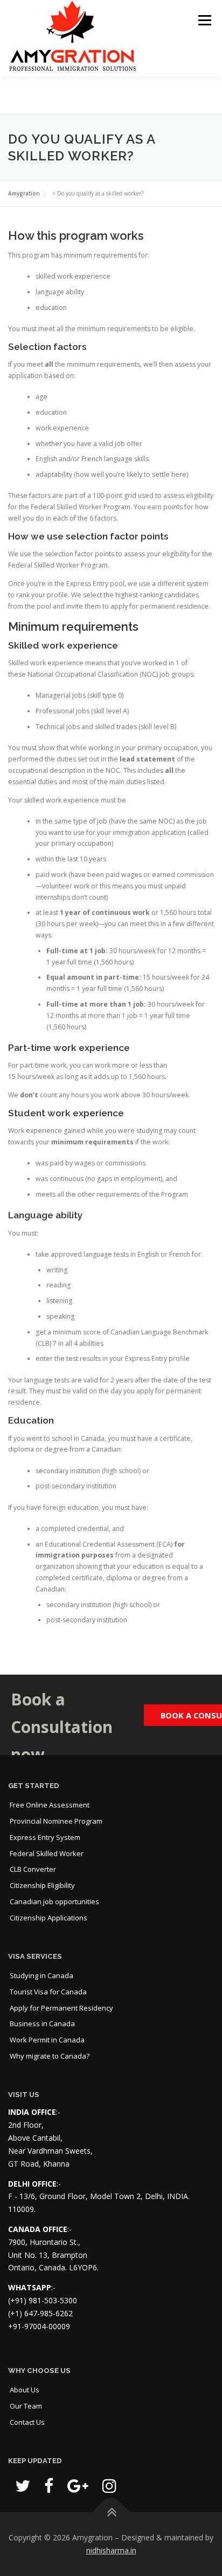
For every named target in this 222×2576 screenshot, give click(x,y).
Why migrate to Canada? (50, 2056)
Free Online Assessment (50, 1805)
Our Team (26, 2406)
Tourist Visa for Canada (48, 1992)
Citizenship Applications (48, 1918)
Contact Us (27, 2422)
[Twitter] (23, 2486)
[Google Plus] (78, 2486)
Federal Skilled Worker (47, 1853)
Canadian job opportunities (54, 1901)
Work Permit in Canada (47, 2040)
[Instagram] (109, 2486)
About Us (25, 2390)
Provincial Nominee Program (56, 1821)
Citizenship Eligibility (42, 1885)
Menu (204, 20)
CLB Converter (33, 1869)
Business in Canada (42, 2024)
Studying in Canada (41, 1975)
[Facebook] (49, 2486)
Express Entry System (45, 1837)
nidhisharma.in (111, 2550)
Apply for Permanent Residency (61, 2008)
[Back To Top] (111, 2513)
